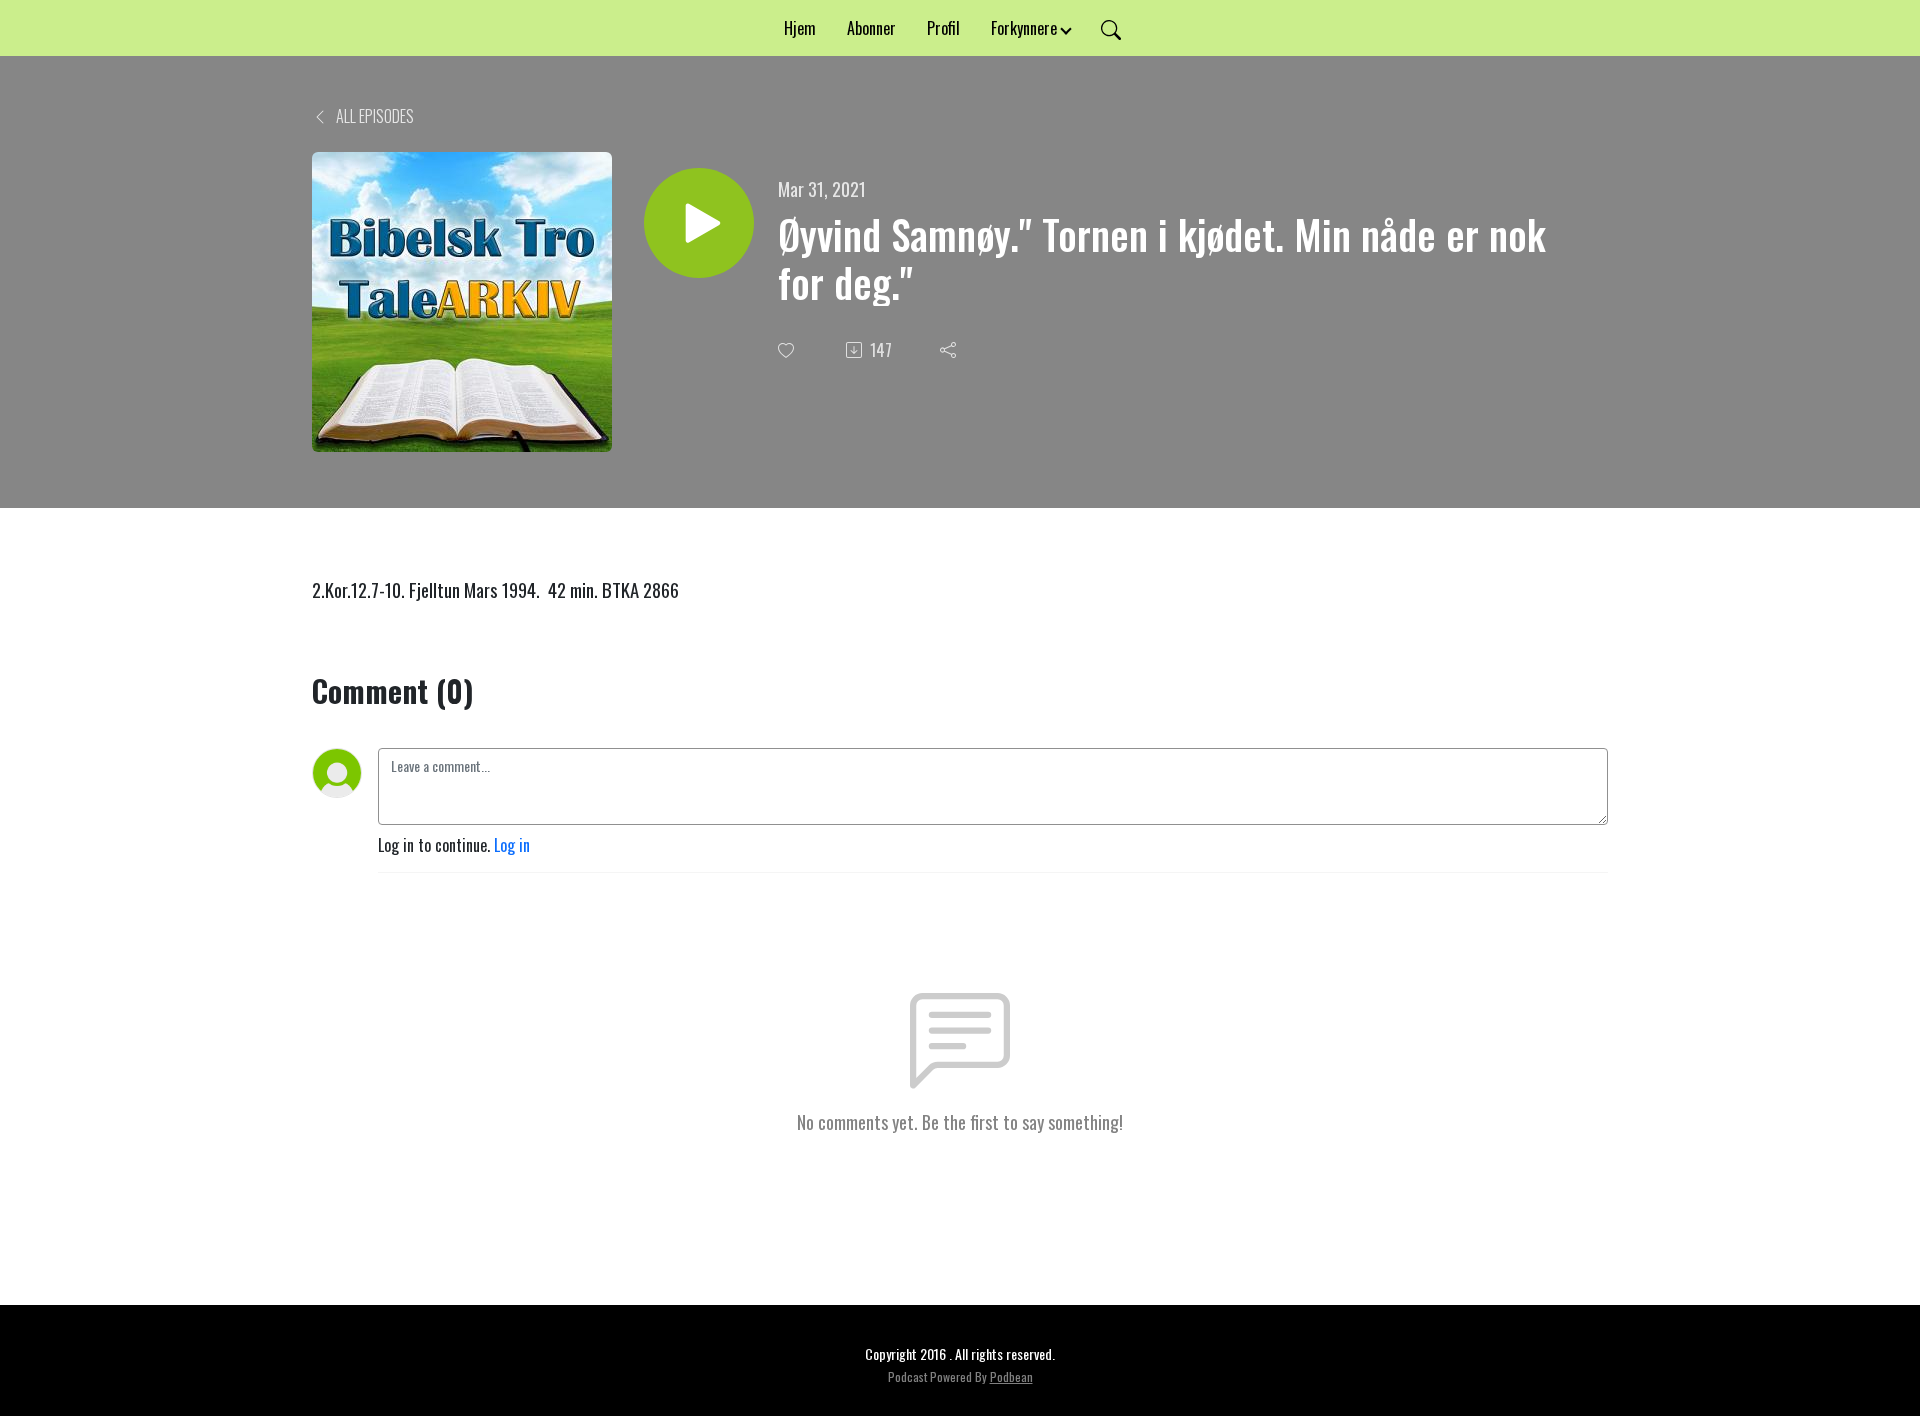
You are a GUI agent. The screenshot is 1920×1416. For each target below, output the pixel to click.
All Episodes (373, 116)
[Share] (950, 350)
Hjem (800, 28)
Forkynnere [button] (1024, 28)
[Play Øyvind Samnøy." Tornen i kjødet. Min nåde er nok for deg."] (699, 223)
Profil (943, 28)
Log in (512, 845)
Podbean (1011, 1376)
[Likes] (788, 350)
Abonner (871, 28)
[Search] (1111, 28)
